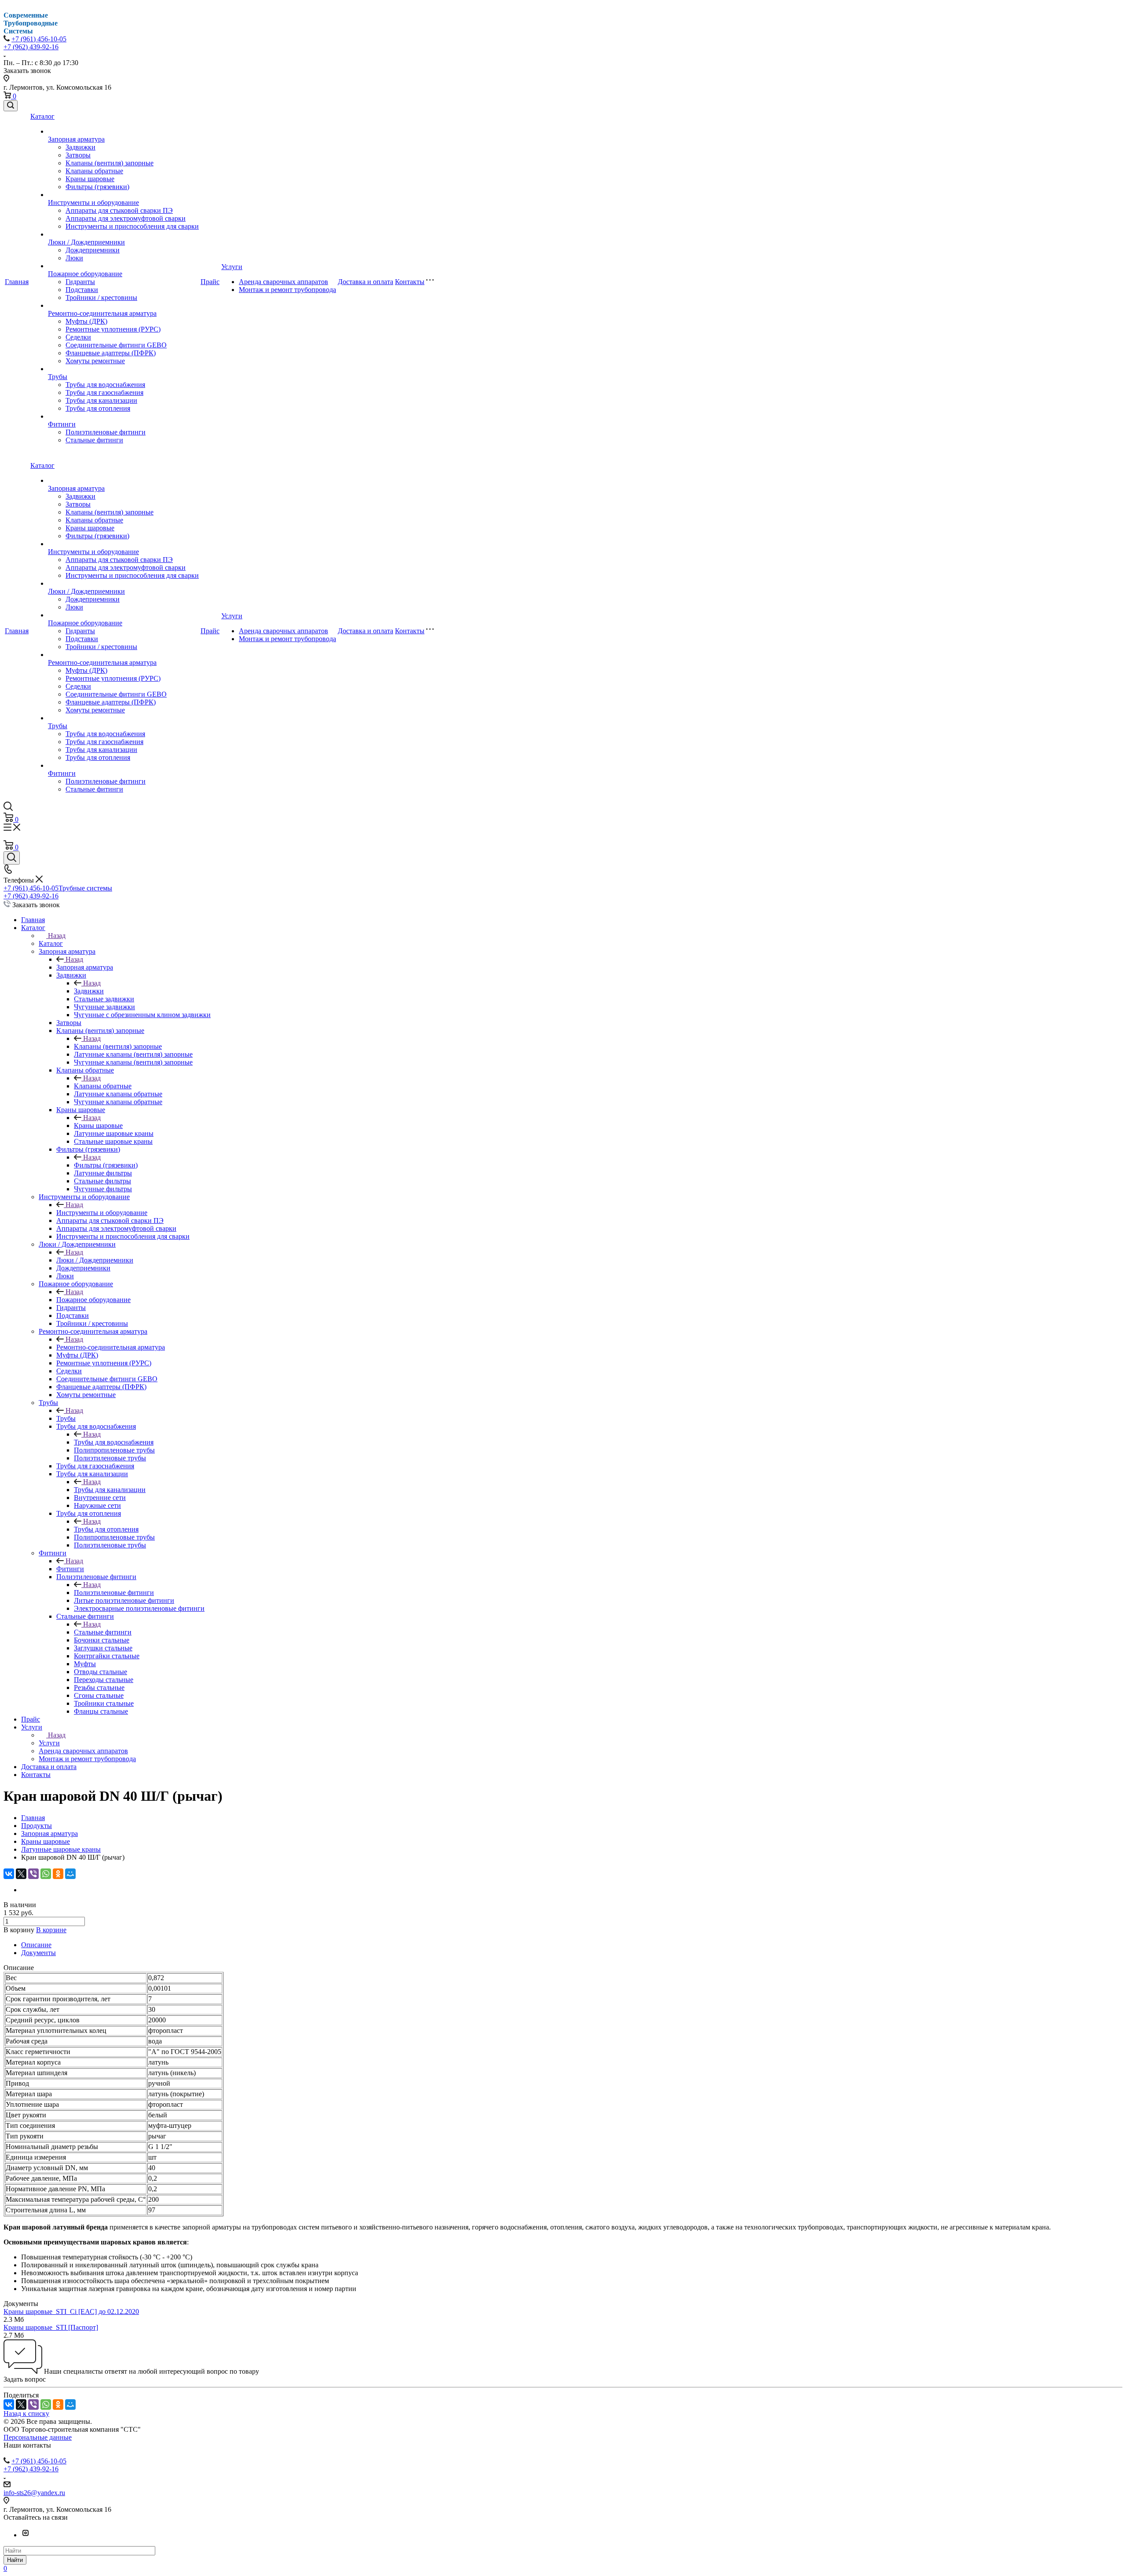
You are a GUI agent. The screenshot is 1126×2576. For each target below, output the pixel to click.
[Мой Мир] (70, 1874)
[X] (21, 1874)
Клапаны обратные (94, 171)
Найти (15, 2560)
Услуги (232, 267)
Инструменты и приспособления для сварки (132, 226)
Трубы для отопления (98, 408)
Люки (74, 258)
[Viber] (33, 1874)
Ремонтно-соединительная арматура (102, 313)
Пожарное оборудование (85, 274)
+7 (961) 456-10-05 (39, 39)
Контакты (410, 282)
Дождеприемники (93, 250)
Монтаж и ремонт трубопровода (287, 290)
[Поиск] (11, 106)
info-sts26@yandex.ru (34, 2493)
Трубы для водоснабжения (105, 385)
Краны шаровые (90, 179)
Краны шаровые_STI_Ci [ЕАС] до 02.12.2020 (71, 2311)
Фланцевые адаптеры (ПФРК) (111, 353)
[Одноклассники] (58, 1874)
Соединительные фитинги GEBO (116, 345)
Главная (17, 282)
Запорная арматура (76, 139)
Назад (57, 936)
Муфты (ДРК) (86, 321)
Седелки (78, 337)
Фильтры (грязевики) (97, 187)
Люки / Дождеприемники (86, 242)
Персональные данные (38, 2437)
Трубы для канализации (101, 400)
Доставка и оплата (366, 282)
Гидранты (80, 282)
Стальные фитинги (94, 440)
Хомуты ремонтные (95, 361)
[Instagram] (26, 2535)
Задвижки (80, 147)
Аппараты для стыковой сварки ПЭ (119, 210)
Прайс (210, 282)
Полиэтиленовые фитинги (106, 432)
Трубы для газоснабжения (104, 392)
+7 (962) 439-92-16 (31, 47)
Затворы (78, 155)
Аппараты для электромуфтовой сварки (126, 218)
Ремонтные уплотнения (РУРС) (113, 329)
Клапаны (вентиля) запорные (110, 163)
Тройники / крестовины (101, 297)
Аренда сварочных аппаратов (283, 282)
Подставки (82, 290)
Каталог (42, 116)
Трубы (58, 377)
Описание (36, 1945)
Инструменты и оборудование (93, 203)
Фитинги (62, 424)
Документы (38, 1953)
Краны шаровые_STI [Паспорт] (51, 2327)
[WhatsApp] (46, 1874)
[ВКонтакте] (9, 1874)
